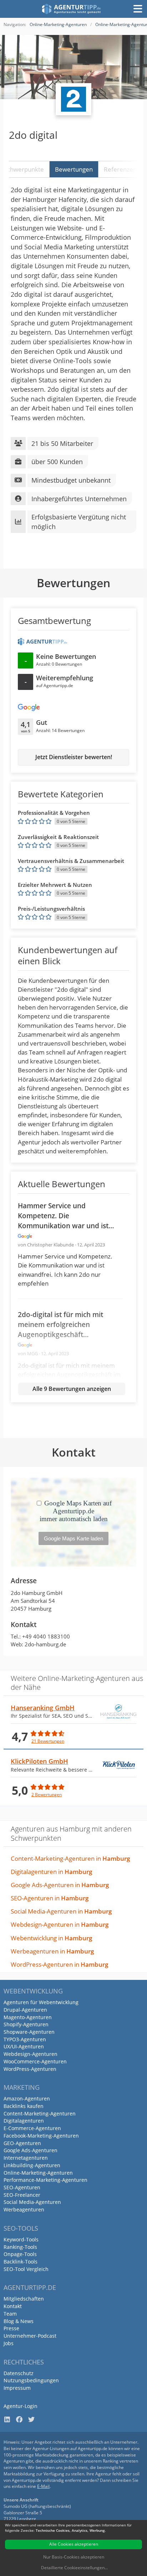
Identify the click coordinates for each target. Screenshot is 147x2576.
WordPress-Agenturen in (59, 1964)
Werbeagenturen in (52, 1951)
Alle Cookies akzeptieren (74, 2544)
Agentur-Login (21, 2406)
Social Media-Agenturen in (61, 1911)
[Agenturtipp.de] (72, 9)
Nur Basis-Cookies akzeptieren (74, 2557)
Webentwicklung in (51, 1938)
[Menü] (138, 9)
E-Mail (43, 2486)
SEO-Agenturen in (50, 1898)
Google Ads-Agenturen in (60, 1885)
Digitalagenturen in (51, 1872)
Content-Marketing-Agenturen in (70, 1858)
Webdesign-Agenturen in (60, 1924)
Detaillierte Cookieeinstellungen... (74, 2568)
